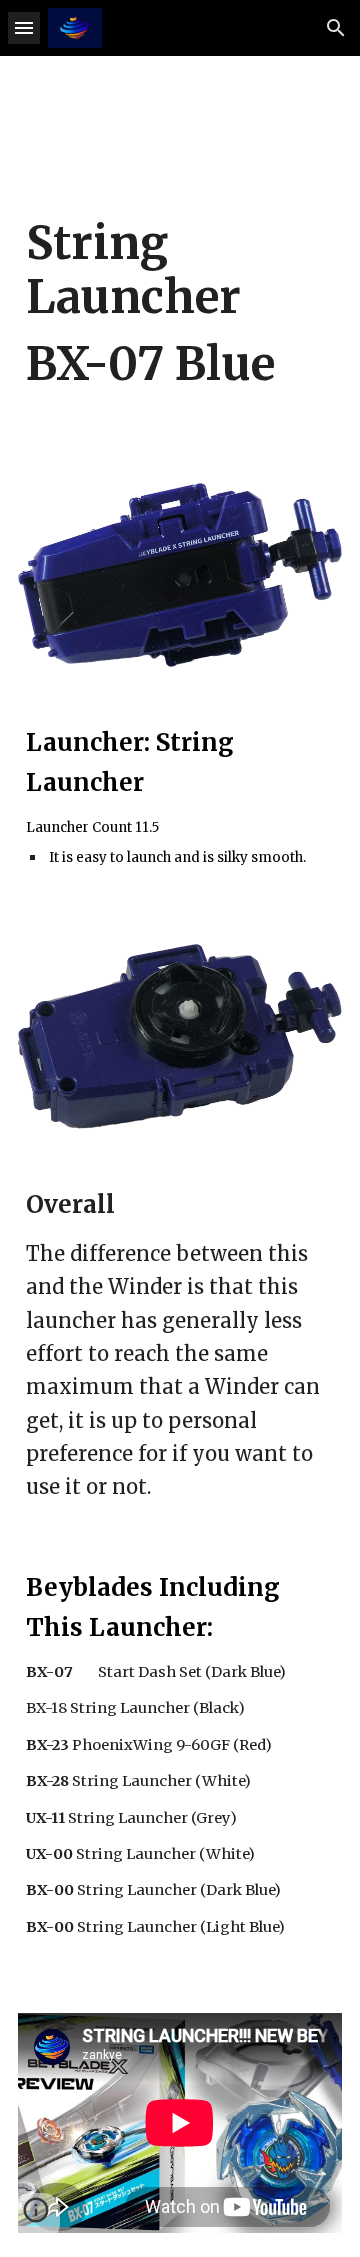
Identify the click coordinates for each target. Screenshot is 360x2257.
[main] (180, 321)
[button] (24, 27)
